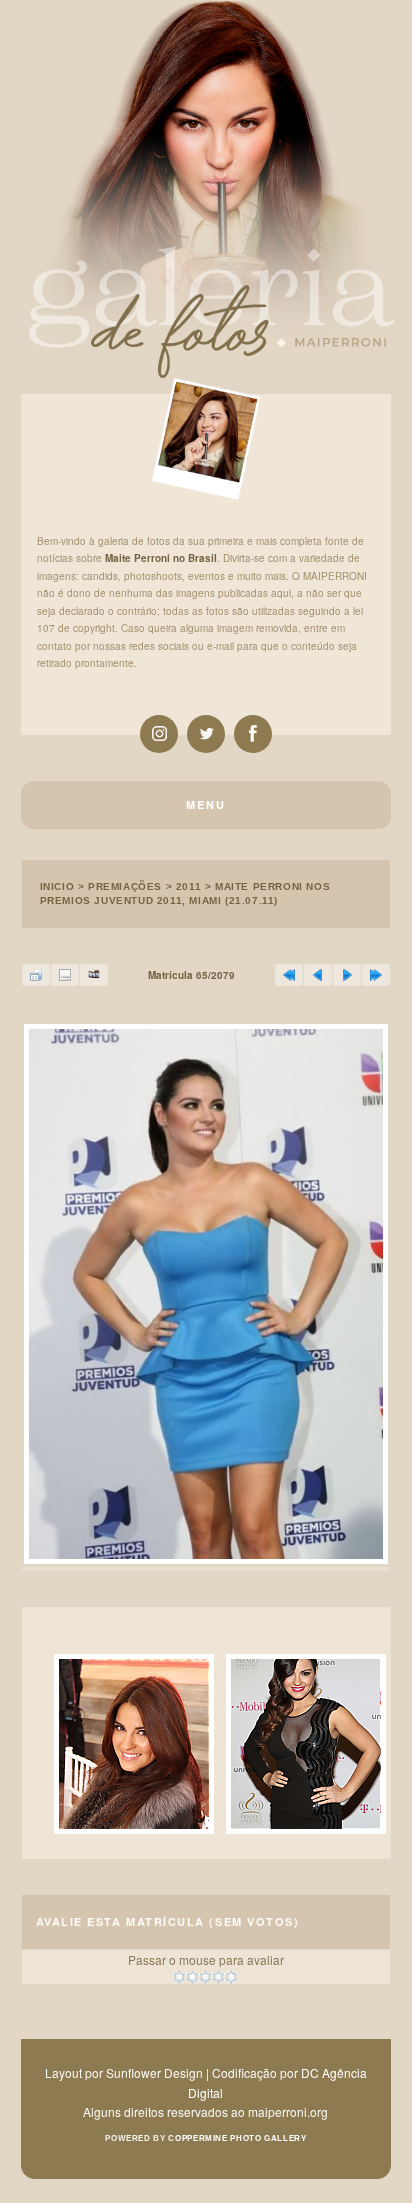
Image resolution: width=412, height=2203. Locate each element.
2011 (188, 886)
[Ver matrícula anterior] (318, 975)
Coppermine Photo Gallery (237, 2138)
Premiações (125, 886)
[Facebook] (253, 734)
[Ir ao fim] (376, 975)
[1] (179, 1977)
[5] (231, 1977)
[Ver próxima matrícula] (347, 975)
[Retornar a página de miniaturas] (36, 975)
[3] (205, 1977)
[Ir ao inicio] (289, 975)
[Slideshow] (94, 975)
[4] (218, 1977)
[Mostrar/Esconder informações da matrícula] (65, 975)
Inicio (57, 886)
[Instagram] (159, 734)
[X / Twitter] (206, 734)
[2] (192, 1977)
